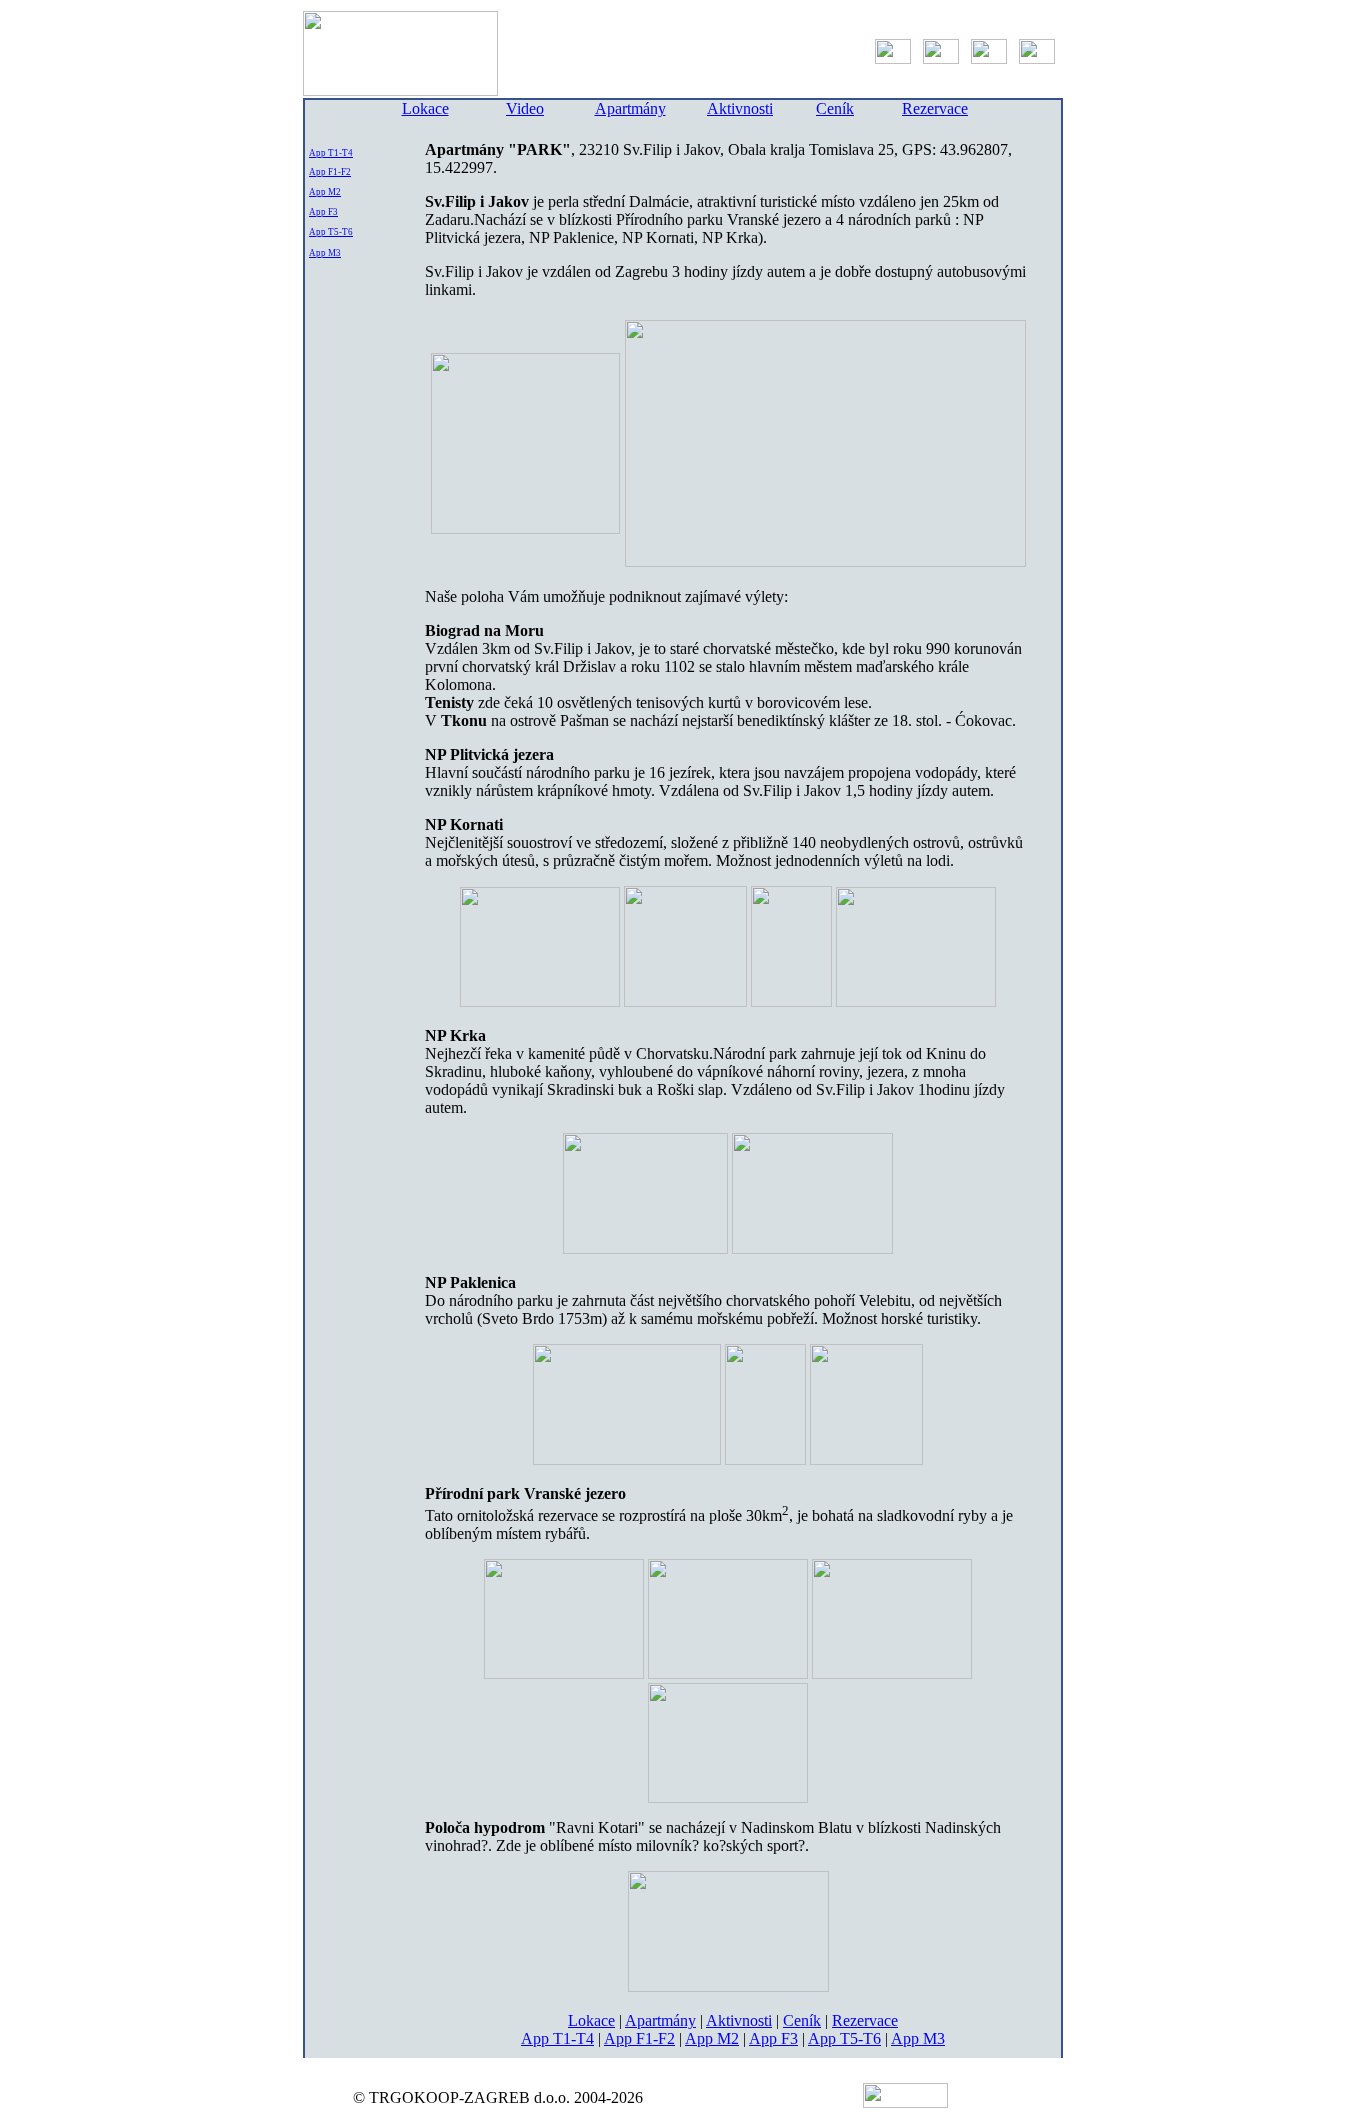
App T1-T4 (331, 153)
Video (525, 108)
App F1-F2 (330, 172)
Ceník (835, 108)
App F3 (323, 212)
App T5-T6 (331, 232)
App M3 (325, 253)
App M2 (325, 192)
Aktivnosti (740, 108)
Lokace (425, 108)
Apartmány (630, 108)
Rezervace (935, 108)
